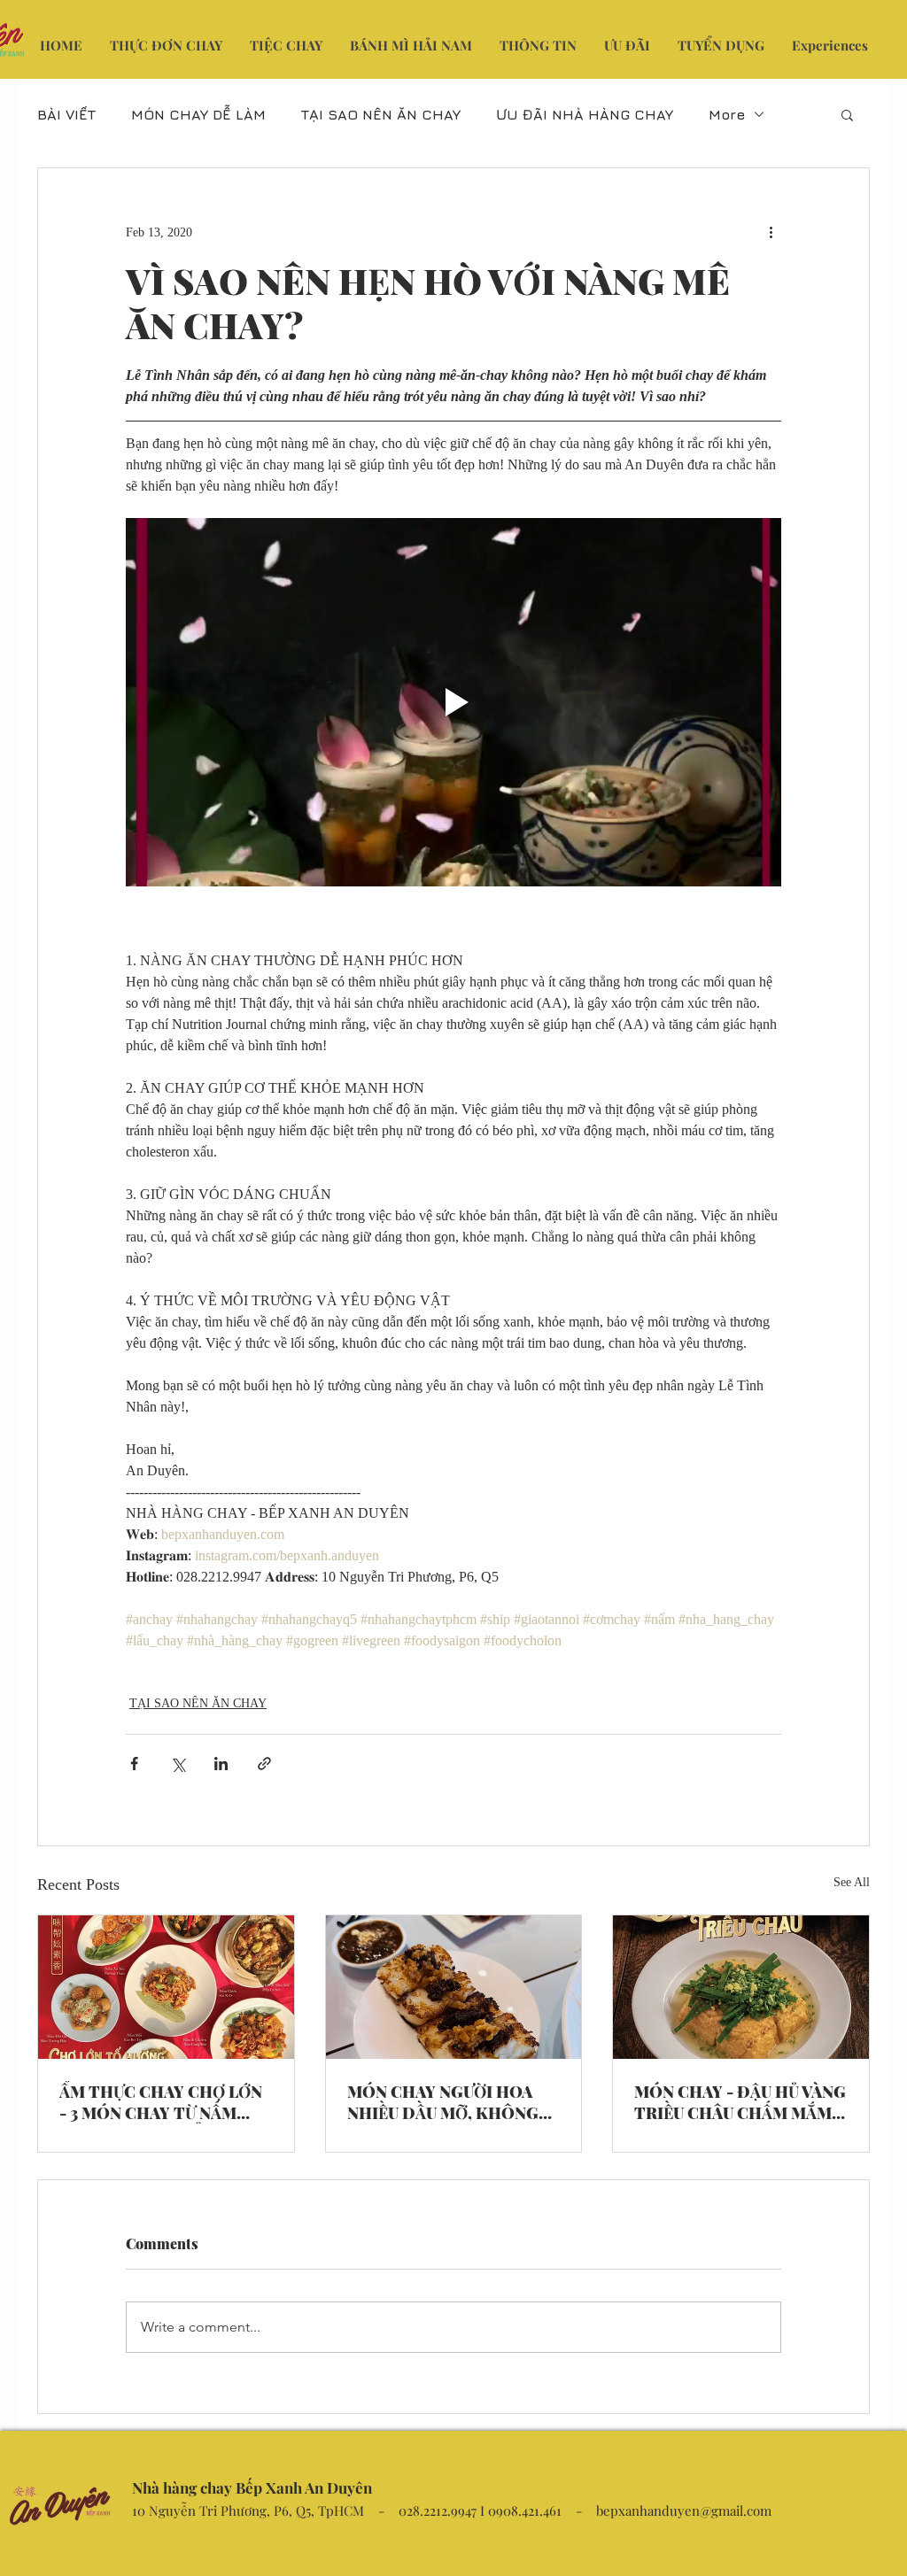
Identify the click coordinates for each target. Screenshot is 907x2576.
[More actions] (771, 232)
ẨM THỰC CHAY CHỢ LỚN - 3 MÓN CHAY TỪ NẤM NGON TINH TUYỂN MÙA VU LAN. (161, 2102)
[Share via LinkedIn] (221, 1764)
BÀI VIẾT (66, 114)
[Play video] (453, 702)
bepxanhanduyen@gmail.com (684, 2510)
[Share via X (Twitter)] (178, 1764)
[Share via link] (264, 1764)
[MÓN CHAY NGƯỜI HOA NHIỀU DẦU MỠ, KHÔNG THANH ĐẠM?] (454, 1987)
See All (852, 1882)
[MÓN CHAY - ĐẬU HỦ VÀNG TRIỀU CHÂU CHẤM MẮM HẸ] (741, 1987)
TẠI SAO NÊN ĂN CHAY (381, 114)
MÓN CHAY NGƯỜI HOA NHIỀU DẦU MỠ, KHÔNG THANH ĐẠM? (443, 2102)
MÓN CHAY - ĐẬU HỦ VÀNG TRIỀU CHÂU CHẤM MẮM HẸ (740, 2102)
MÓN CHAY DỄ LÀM (198, 114)
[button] (847, 114)
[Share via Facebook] (134, 1764)
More (727, 114)
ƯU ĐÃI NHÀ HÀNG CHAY (585, 114)
